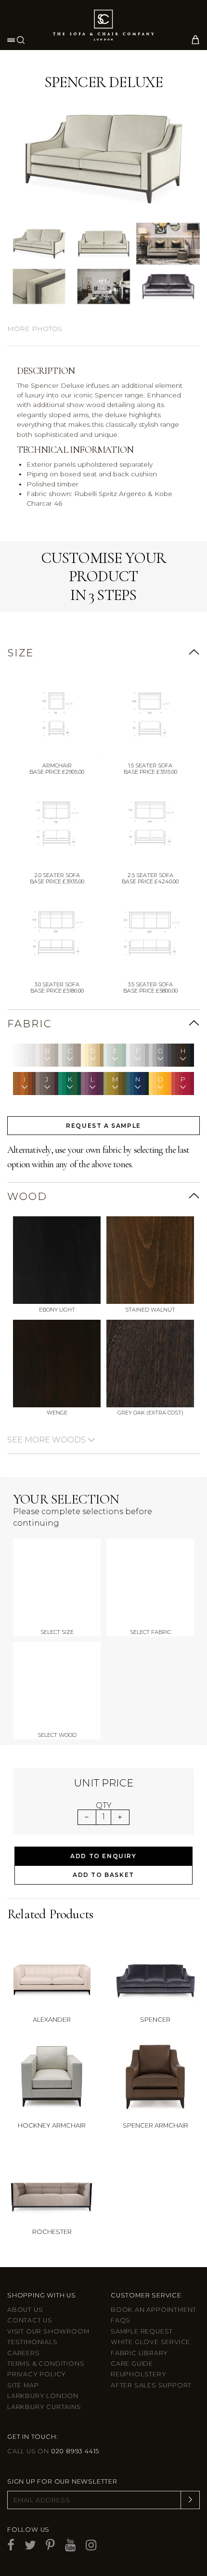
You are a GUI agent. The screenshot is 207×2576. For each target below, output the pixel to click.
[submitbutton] (190, 2500)
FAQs (121, 2320)
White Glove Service (150, 2342)
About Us (25, 2310)
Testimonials (32, 2342)
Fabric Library (139, 2353)
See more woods (47, 1440)
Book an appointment (154, 2310)
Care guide (132, 2364)
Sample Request (142, 2331)
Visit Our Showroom (48, 2331)
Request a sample (103, 1126)
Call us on (53, 2451)
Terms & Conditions (46, 2364)
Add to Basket (103, 1875)
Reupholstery (139, 2374)
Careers (24, 2353)
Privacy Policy (37, 2374)
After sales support (151, 2385)
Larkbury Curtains (44, 2407)
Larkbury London (43, 2396)
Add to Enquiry (103, 1856)
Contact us (30, 2320)
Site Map (23, 2385)
